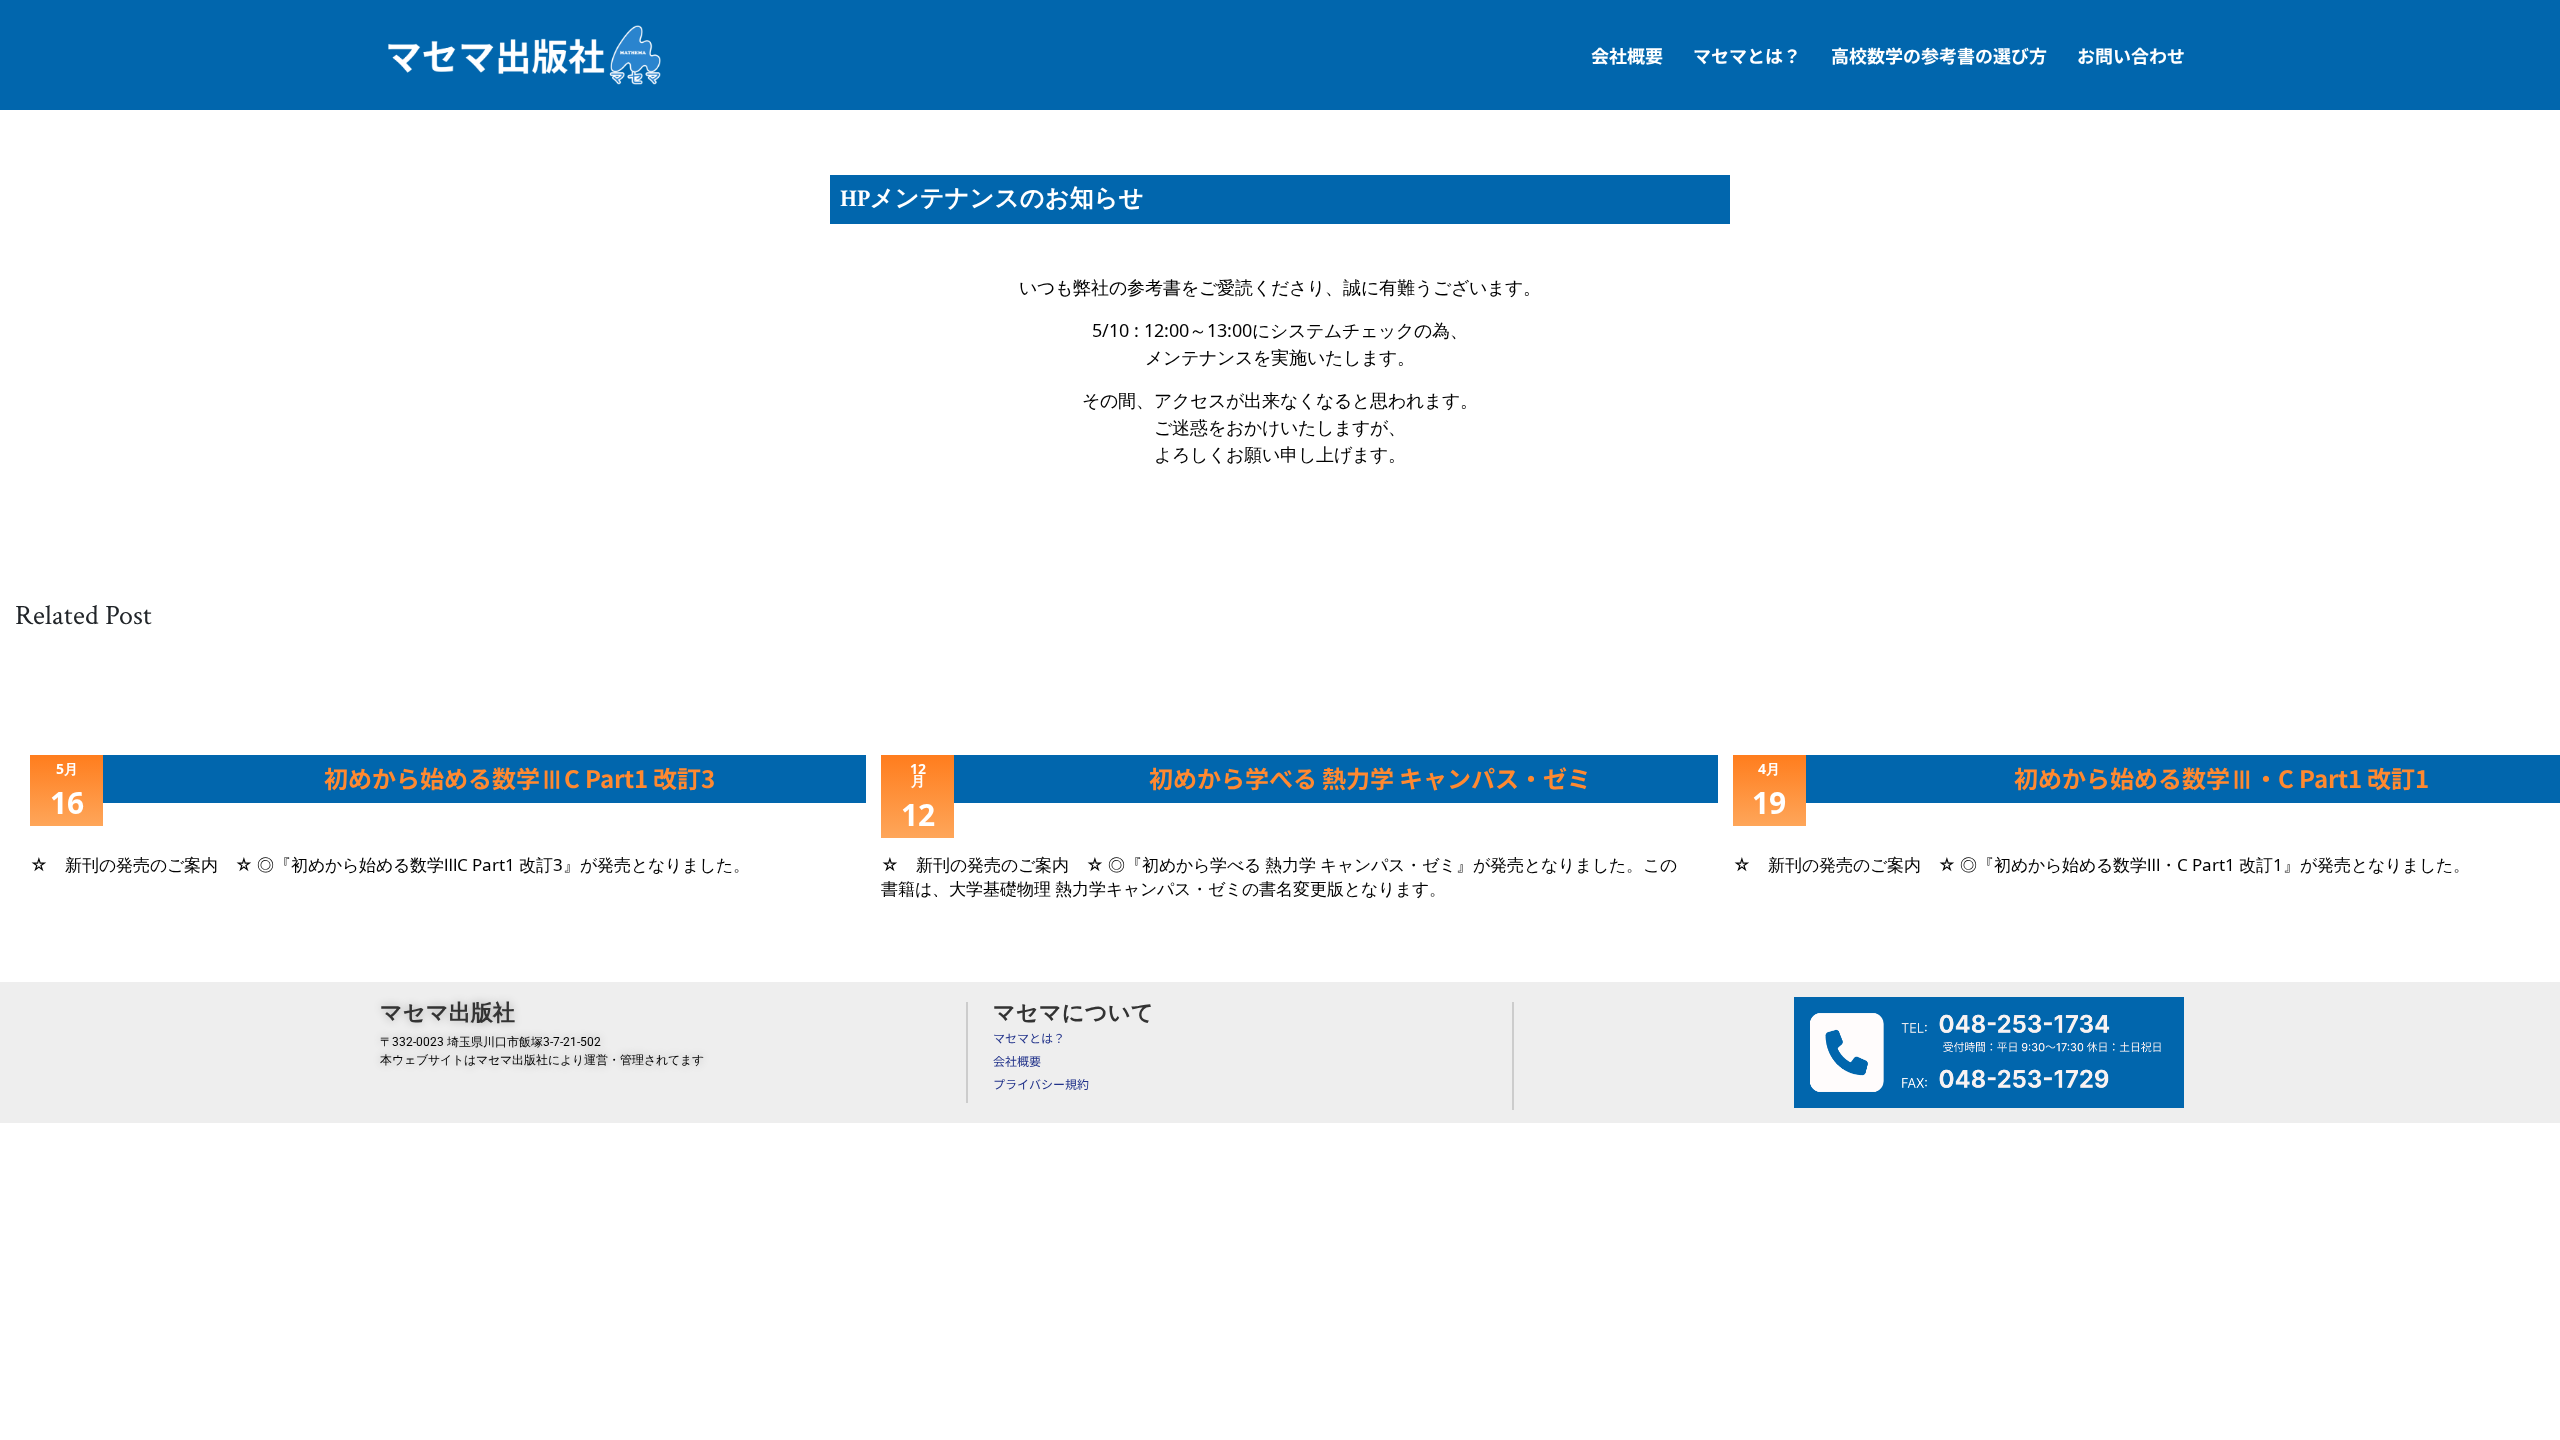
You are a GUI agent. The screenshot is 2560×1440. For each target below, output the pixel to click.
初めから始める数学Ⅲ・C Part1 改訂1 (2221, 777)
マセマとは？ (1747, 55)
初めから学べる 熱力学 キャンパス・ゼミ (1370, 777)
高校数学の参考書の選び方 (1939, 55)
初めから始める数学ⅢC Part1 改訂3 (519, 777)
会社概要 (1627, 55)
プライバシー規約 (1041, 1083)
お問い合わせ (2131, 55)
